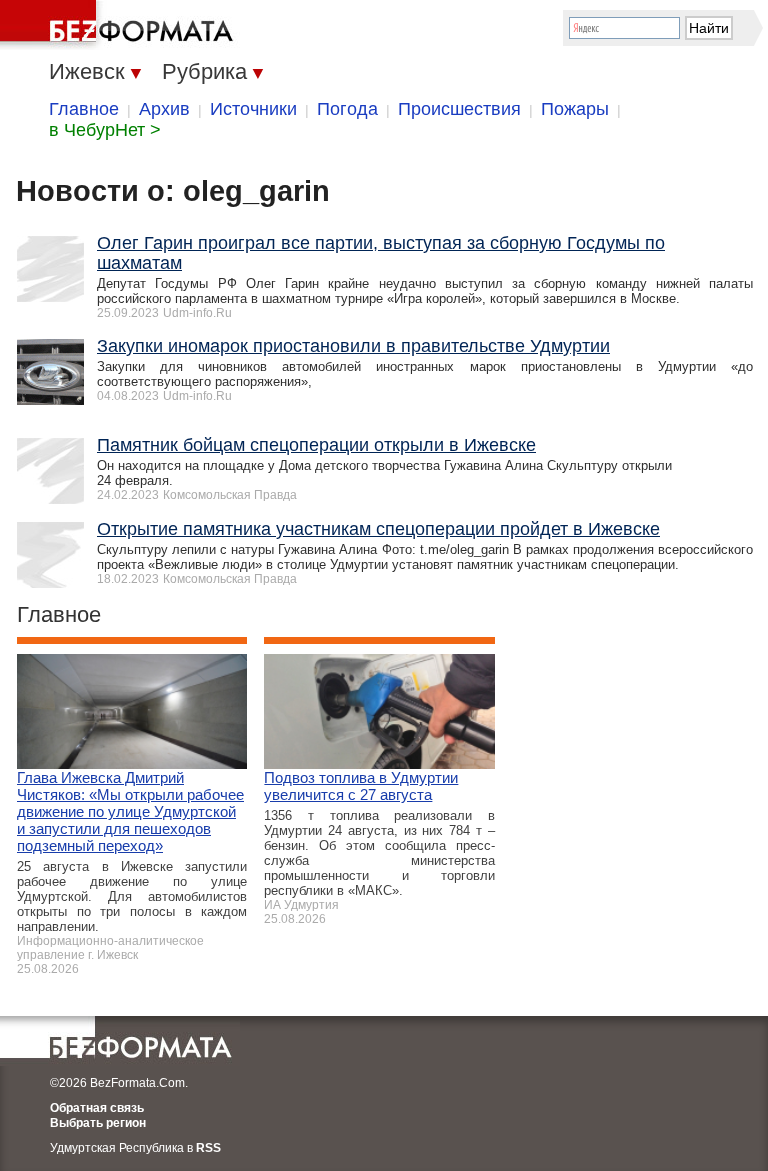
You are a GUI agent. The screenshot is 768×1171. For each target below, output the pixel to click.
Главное (84, 109)
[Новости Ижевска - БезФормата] (120, 25)
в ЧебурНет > (105, 130)
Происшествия (459, 109)
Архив (164, 109)
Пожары (575, 109)
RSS (208, 1148)
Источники (253, 109)
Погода (347, 109)
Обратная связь (97, 1108)
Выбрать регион (98, 1123)
